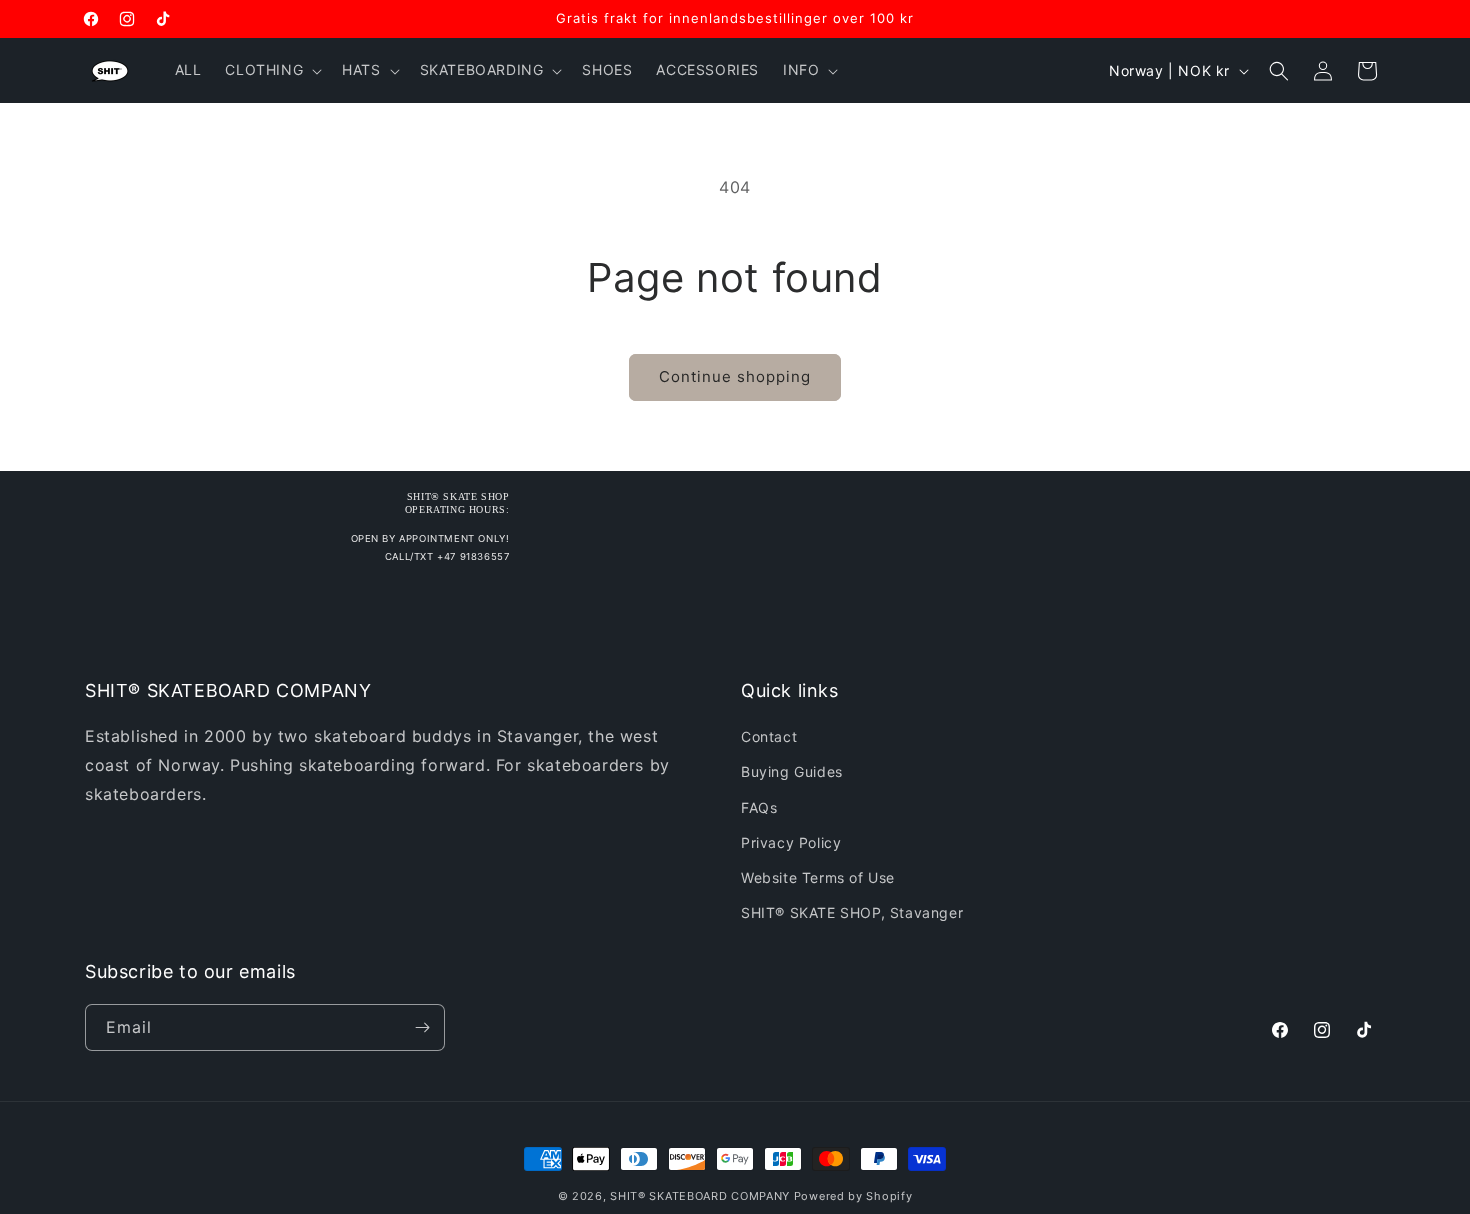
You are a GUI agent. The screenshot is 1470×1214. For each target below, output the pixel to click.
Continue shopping (735, 376)
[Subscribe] (422, 1027)
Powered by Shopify (853, 1196)
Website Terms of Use (818, 877)
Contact (769, 736)
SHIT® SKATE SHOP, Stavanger (852, 912)
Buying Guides (792, 771)
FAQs (759, 807)
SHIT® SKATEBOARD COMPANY (700, 1196)
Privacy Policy (791, 842)
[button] (271, 70)
